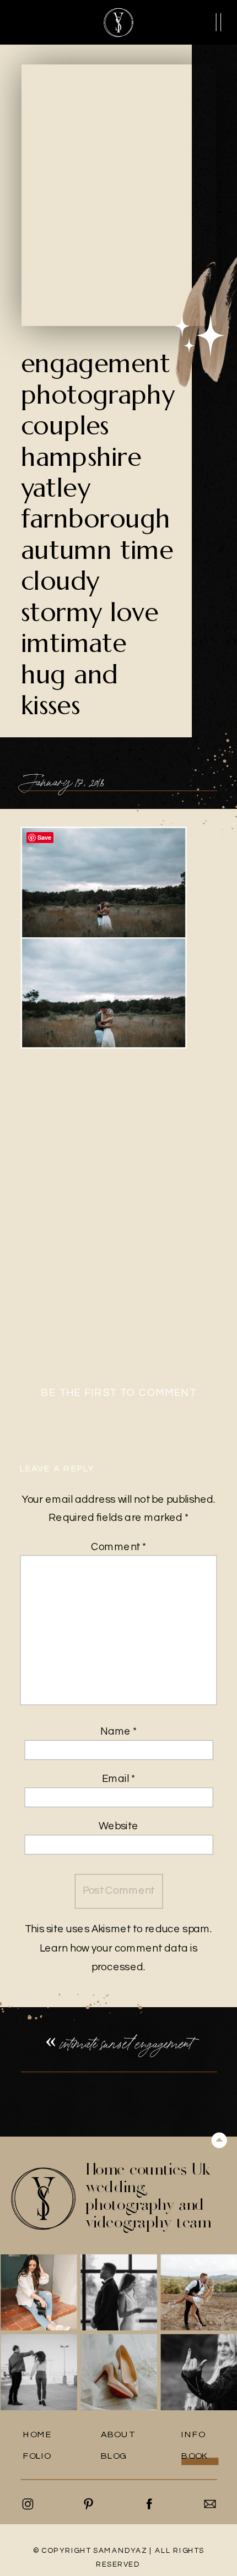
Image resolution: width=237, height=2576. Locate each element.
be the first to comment (118, 1393)
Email (118, 1779)
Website (119, 1826)
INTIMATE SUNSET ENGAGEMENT (126, 2043)
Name (118, 1732)
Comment (118, 1547)
